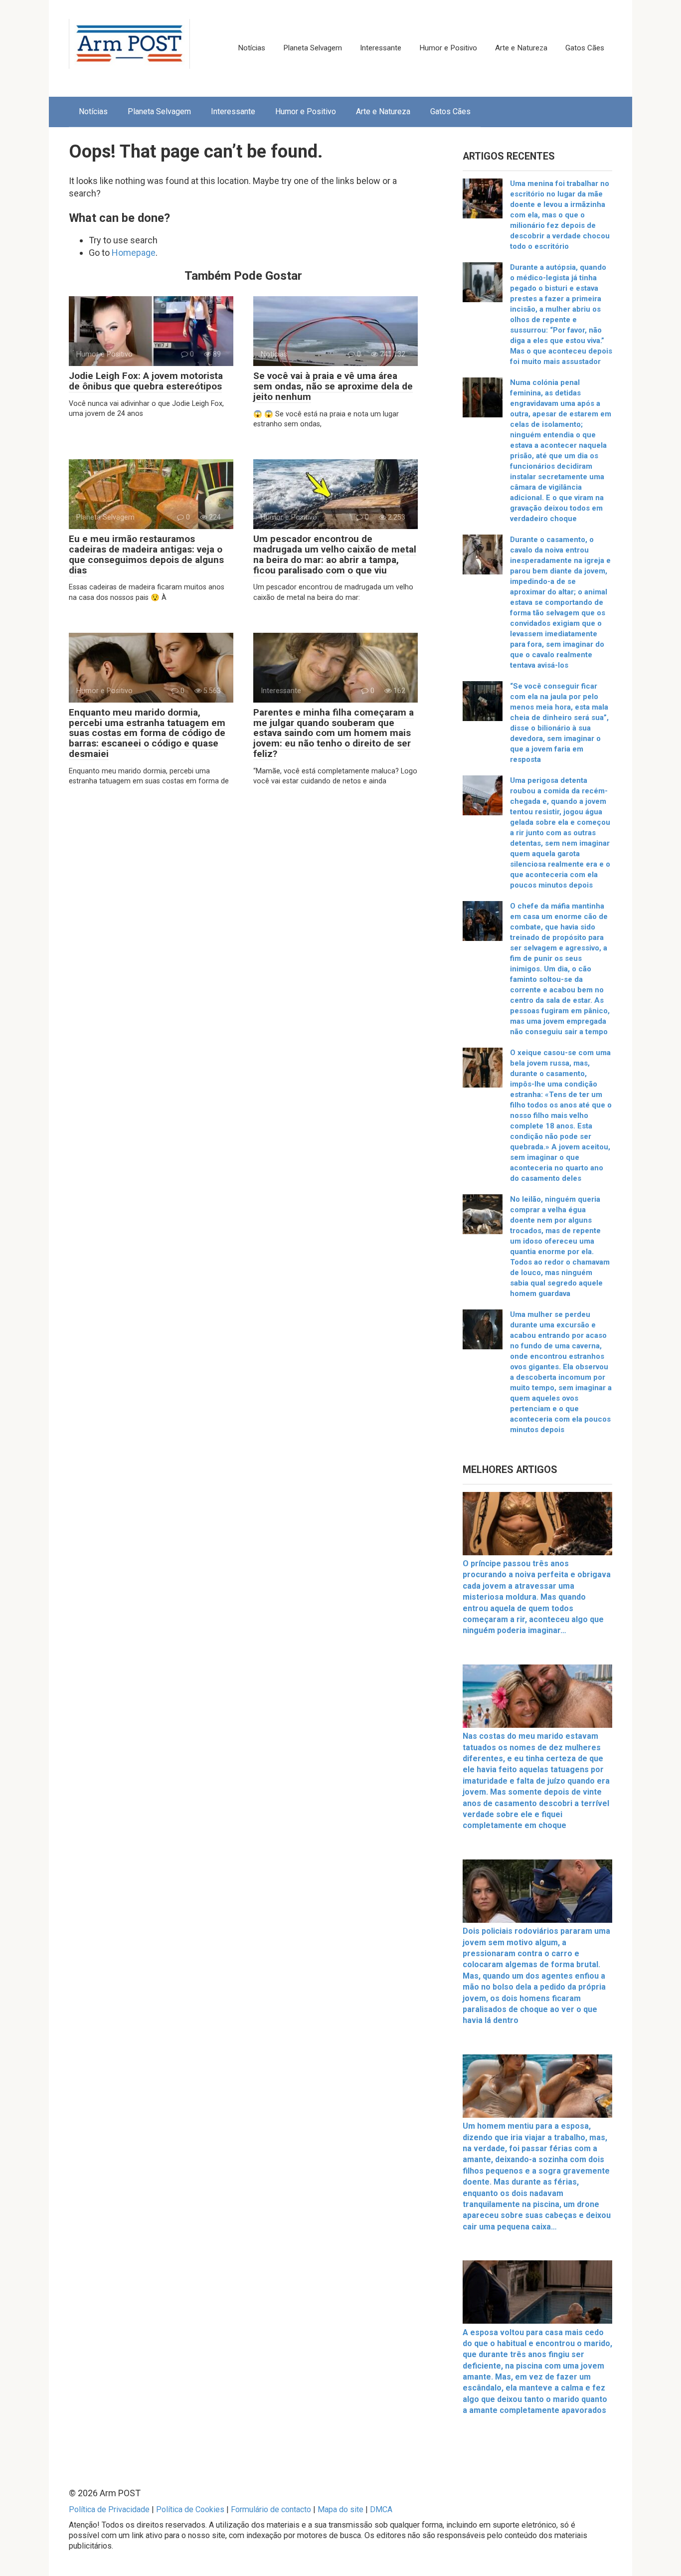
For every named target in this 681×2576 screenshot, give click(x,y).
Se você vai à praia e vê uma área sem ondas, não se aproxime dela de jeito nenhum (333, 386)
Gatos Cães (585, 48)
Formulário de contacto (271, 2509)
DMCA (381, 2509)
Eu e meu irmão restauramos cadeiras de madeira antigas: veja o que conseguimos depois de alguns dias (146, 554)
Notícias (252, 48)
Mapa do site (340, 2509)
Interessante (381, 48)
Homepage (134, 253)
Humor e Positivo (448, 48)
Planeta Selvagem (313, 48)
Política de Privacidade (109, 2509)
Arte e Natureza (521, 48)
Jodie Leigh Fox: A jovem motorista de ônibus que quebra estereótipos (146, 381)
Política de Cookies (190, 2509)
